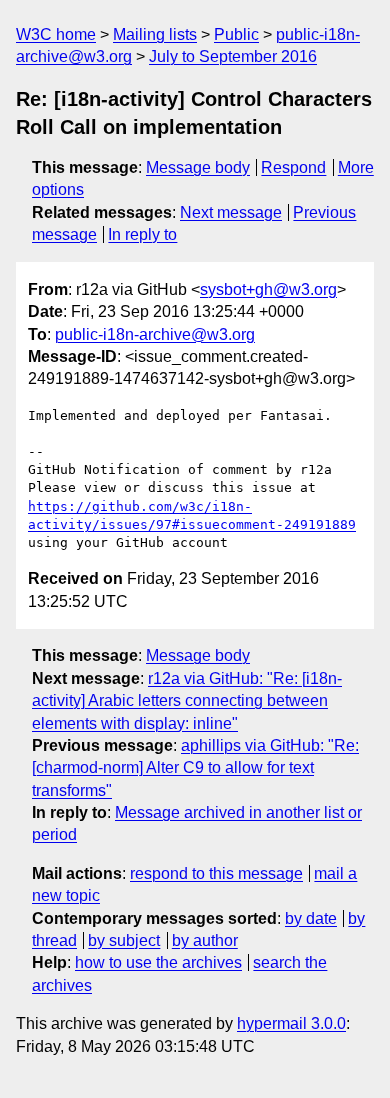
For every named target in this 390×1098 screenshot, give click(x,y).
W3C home (56, 34)
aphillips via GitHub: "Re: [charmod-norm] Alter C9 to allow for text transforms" (195, 768)
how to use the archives (158, 962)
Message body (198, 167)
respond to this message (216, 873)
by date (311, 918)
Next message (231, 212)
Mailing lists (155, 34)
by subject (124, 940)
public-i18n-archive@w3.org (155, 334)
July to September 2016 (233, 56)
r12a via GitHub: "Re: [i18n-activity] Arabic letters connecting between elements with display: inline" (187, 701)
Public (236, 34)
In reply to (142, 234)
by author (205, 940)
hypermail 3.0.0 (291, 1023)
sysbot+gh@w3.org (268, 289)
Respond (293, 167)
